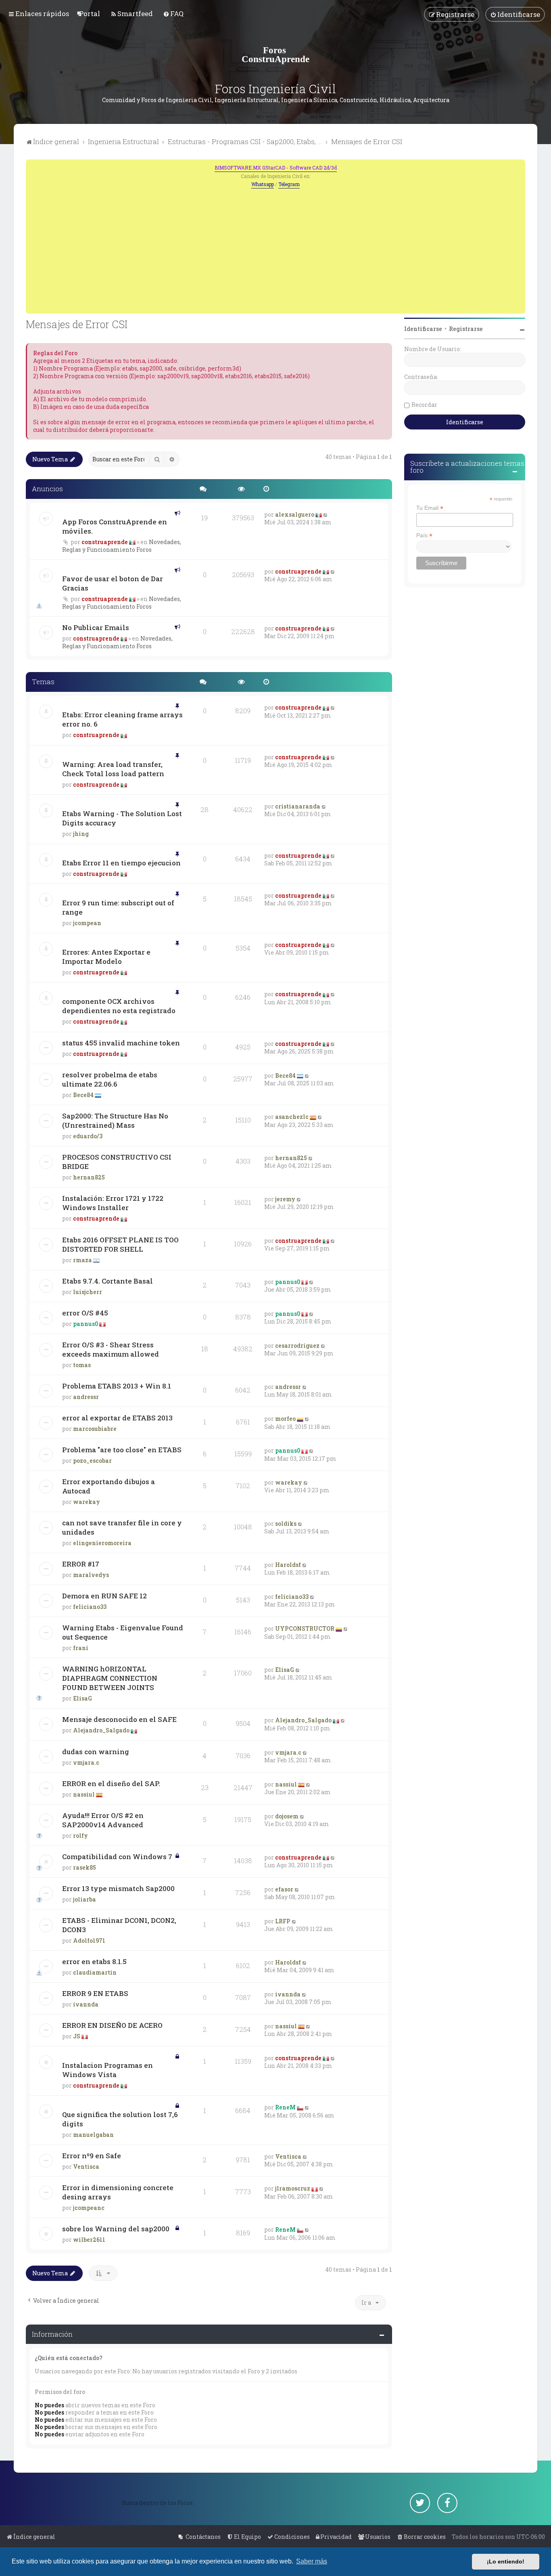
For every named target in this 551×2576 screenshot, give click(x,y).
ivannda (86, 2004)
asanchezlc (292, 1117)
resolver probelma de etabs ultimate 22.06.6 (110, 1079)
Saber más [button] (312, 2561)
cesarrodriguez (297, 1346)
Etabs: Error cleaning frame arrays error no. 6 (122, 719)
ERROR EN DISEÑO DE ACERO (112, 2025)
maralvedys (91, 1575)
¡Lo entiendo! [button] (506, 2561)
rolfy (80, 1836)
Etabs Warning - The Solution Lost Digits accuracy (122, 818)
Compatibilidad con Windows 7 (117, 1857)
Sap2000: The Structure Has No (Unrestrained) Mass (115, 1120)
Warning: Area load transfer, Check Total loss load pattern (113, 769)
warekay (87, 1502)
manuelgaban (93, 2135)
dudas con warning (96, 1752)
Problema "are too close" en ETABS (122, 1450)
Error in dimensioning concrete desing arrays (118, 2192)
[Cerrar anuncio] (520, 165)
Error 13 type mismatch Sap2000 (118, 1888)
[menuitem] (90, 14)
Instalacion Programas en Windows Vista (107, 2070)
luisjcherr (88, 1292)
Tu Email (430, 508)
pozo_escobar (92, 1461)
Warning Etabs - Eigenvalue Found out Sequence (123, 1632)
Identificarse (423, 329)
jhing (81, 834)
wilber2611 (89, 2240)
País (424, 535)
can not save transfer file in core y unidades (122, 1527)
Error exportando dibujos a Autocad (109, 1486)
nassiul (84, 1794)
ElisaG (82, 1698)
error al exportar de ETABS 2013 (117, 1418)
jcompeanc (89, 2208)
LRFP (283, 1921)
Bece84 (83, 1095)
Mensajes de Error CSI (77, 324)
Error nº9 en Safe (92, 2156)
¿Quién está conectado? (69, 2358)
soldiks (286, 1524)
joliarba (85, 1899)
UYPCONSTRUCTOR (305, 1628)
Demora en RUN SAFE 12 (104, 1596)
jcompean (87, 923)
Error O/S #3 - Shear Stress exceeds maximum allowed (111, 1349)
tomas (82, 1365)
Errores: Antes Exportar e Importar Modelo (106, 957)
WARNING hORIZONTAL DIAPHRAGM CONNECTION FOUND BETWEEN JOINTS (110, 1678)
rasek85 (85, 1867)
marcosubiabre (95, 1429)
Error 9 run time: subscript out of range (118, 907)
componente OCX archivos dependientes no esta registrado (119, 1006)
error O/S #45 (85, 1313)
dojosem (287, 1816)
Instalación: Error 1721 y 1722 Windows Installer (113, 1203)
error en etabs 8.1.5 (94, 1961)
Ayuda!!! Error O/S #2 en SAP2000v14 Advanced (103, 1820)
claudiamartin (95, 1972)
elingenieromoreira (102, 1543)
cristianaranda (298, 806)
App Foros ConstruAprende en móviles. (115, 526)
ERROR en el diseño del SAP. (111, 1783)
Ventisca (86, 2167)
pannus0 (288, 1282)
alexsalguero (295, 514)
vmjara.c (86, 1762)
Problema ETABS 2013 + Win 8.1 (117, 1386)
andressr (86, 1397)
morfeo (285, 1419)
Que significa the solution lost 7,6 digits (120, 2119)
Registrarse (466, 329)
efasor (284, 1889)
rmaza (82, 1260)
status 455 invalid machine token (121, 1043)
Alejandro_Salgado (101, 1730)
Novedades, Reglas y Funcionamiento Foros (122, 546)
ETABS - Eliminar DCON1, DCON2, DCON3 (119, 1925)
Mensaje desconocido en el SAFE (119, 1719)
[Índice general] (275, 54)
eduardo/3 (88, 1136)
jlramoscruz (293, 2188)
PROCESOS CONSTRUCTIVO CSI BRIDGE (117, 1162)
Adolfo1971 (89, 1940)
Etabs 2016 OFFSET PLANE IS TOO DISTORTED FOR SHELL (120, 1244)
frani (81, 1648)
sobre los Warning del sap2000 (116, 2229)
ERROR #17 (81, 1564)
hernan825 (89, 1177)
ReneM (285, 2107)
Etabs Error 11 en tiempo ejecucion (121, 863)
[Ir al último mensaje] (326, 514)
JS (77, 2036)
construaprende (105, 542)
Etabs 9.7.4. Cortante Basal (107, 1281)
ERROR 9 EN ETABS (95, 1993)
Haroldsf (288, 1565)
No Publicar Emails (96, 627)
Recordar (424, 405)
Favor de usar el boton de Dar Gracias (113, 583)
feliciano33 (90, 1607)
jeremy (285, 1199)
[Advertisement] (275, 249)
